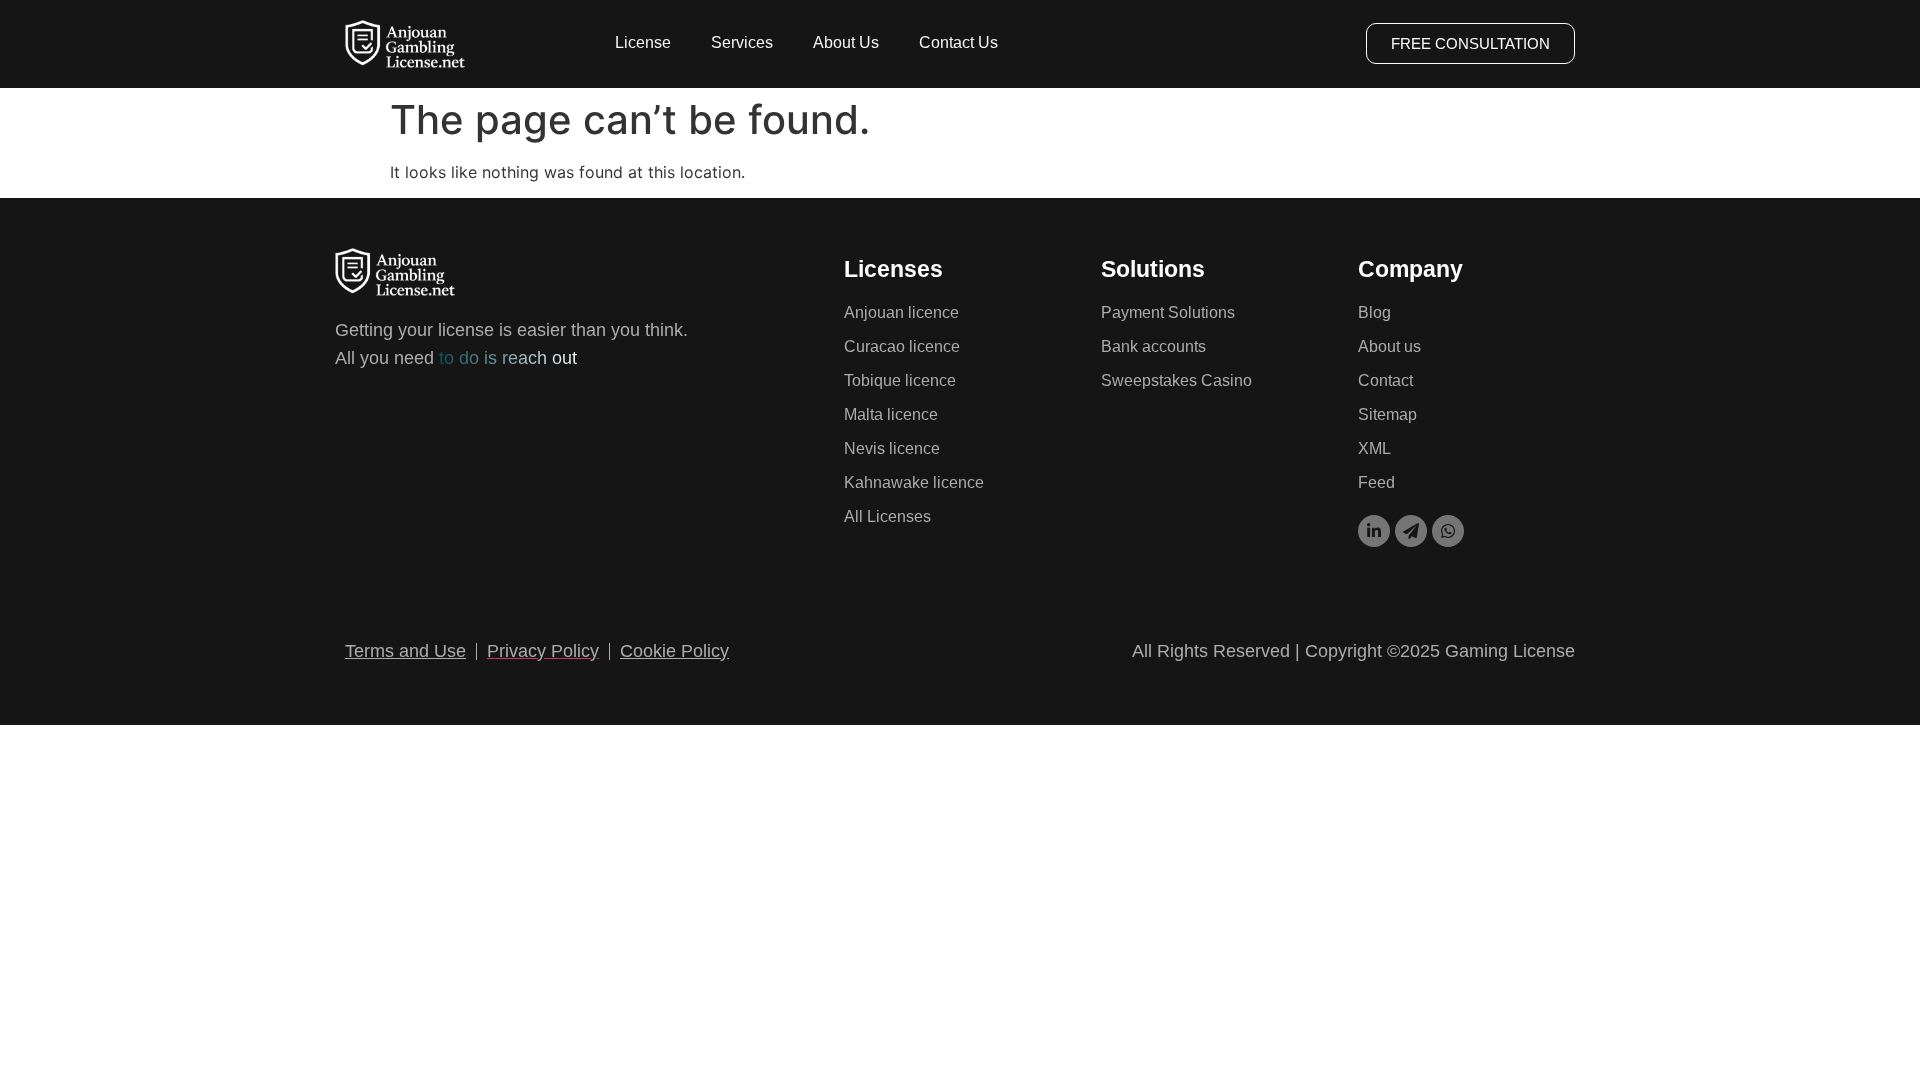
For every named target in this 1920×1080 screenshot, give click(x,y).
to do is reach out (505, 358)
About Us (846, 42)
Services (742, 42)
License (643, 42)
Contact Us (958, 42)
